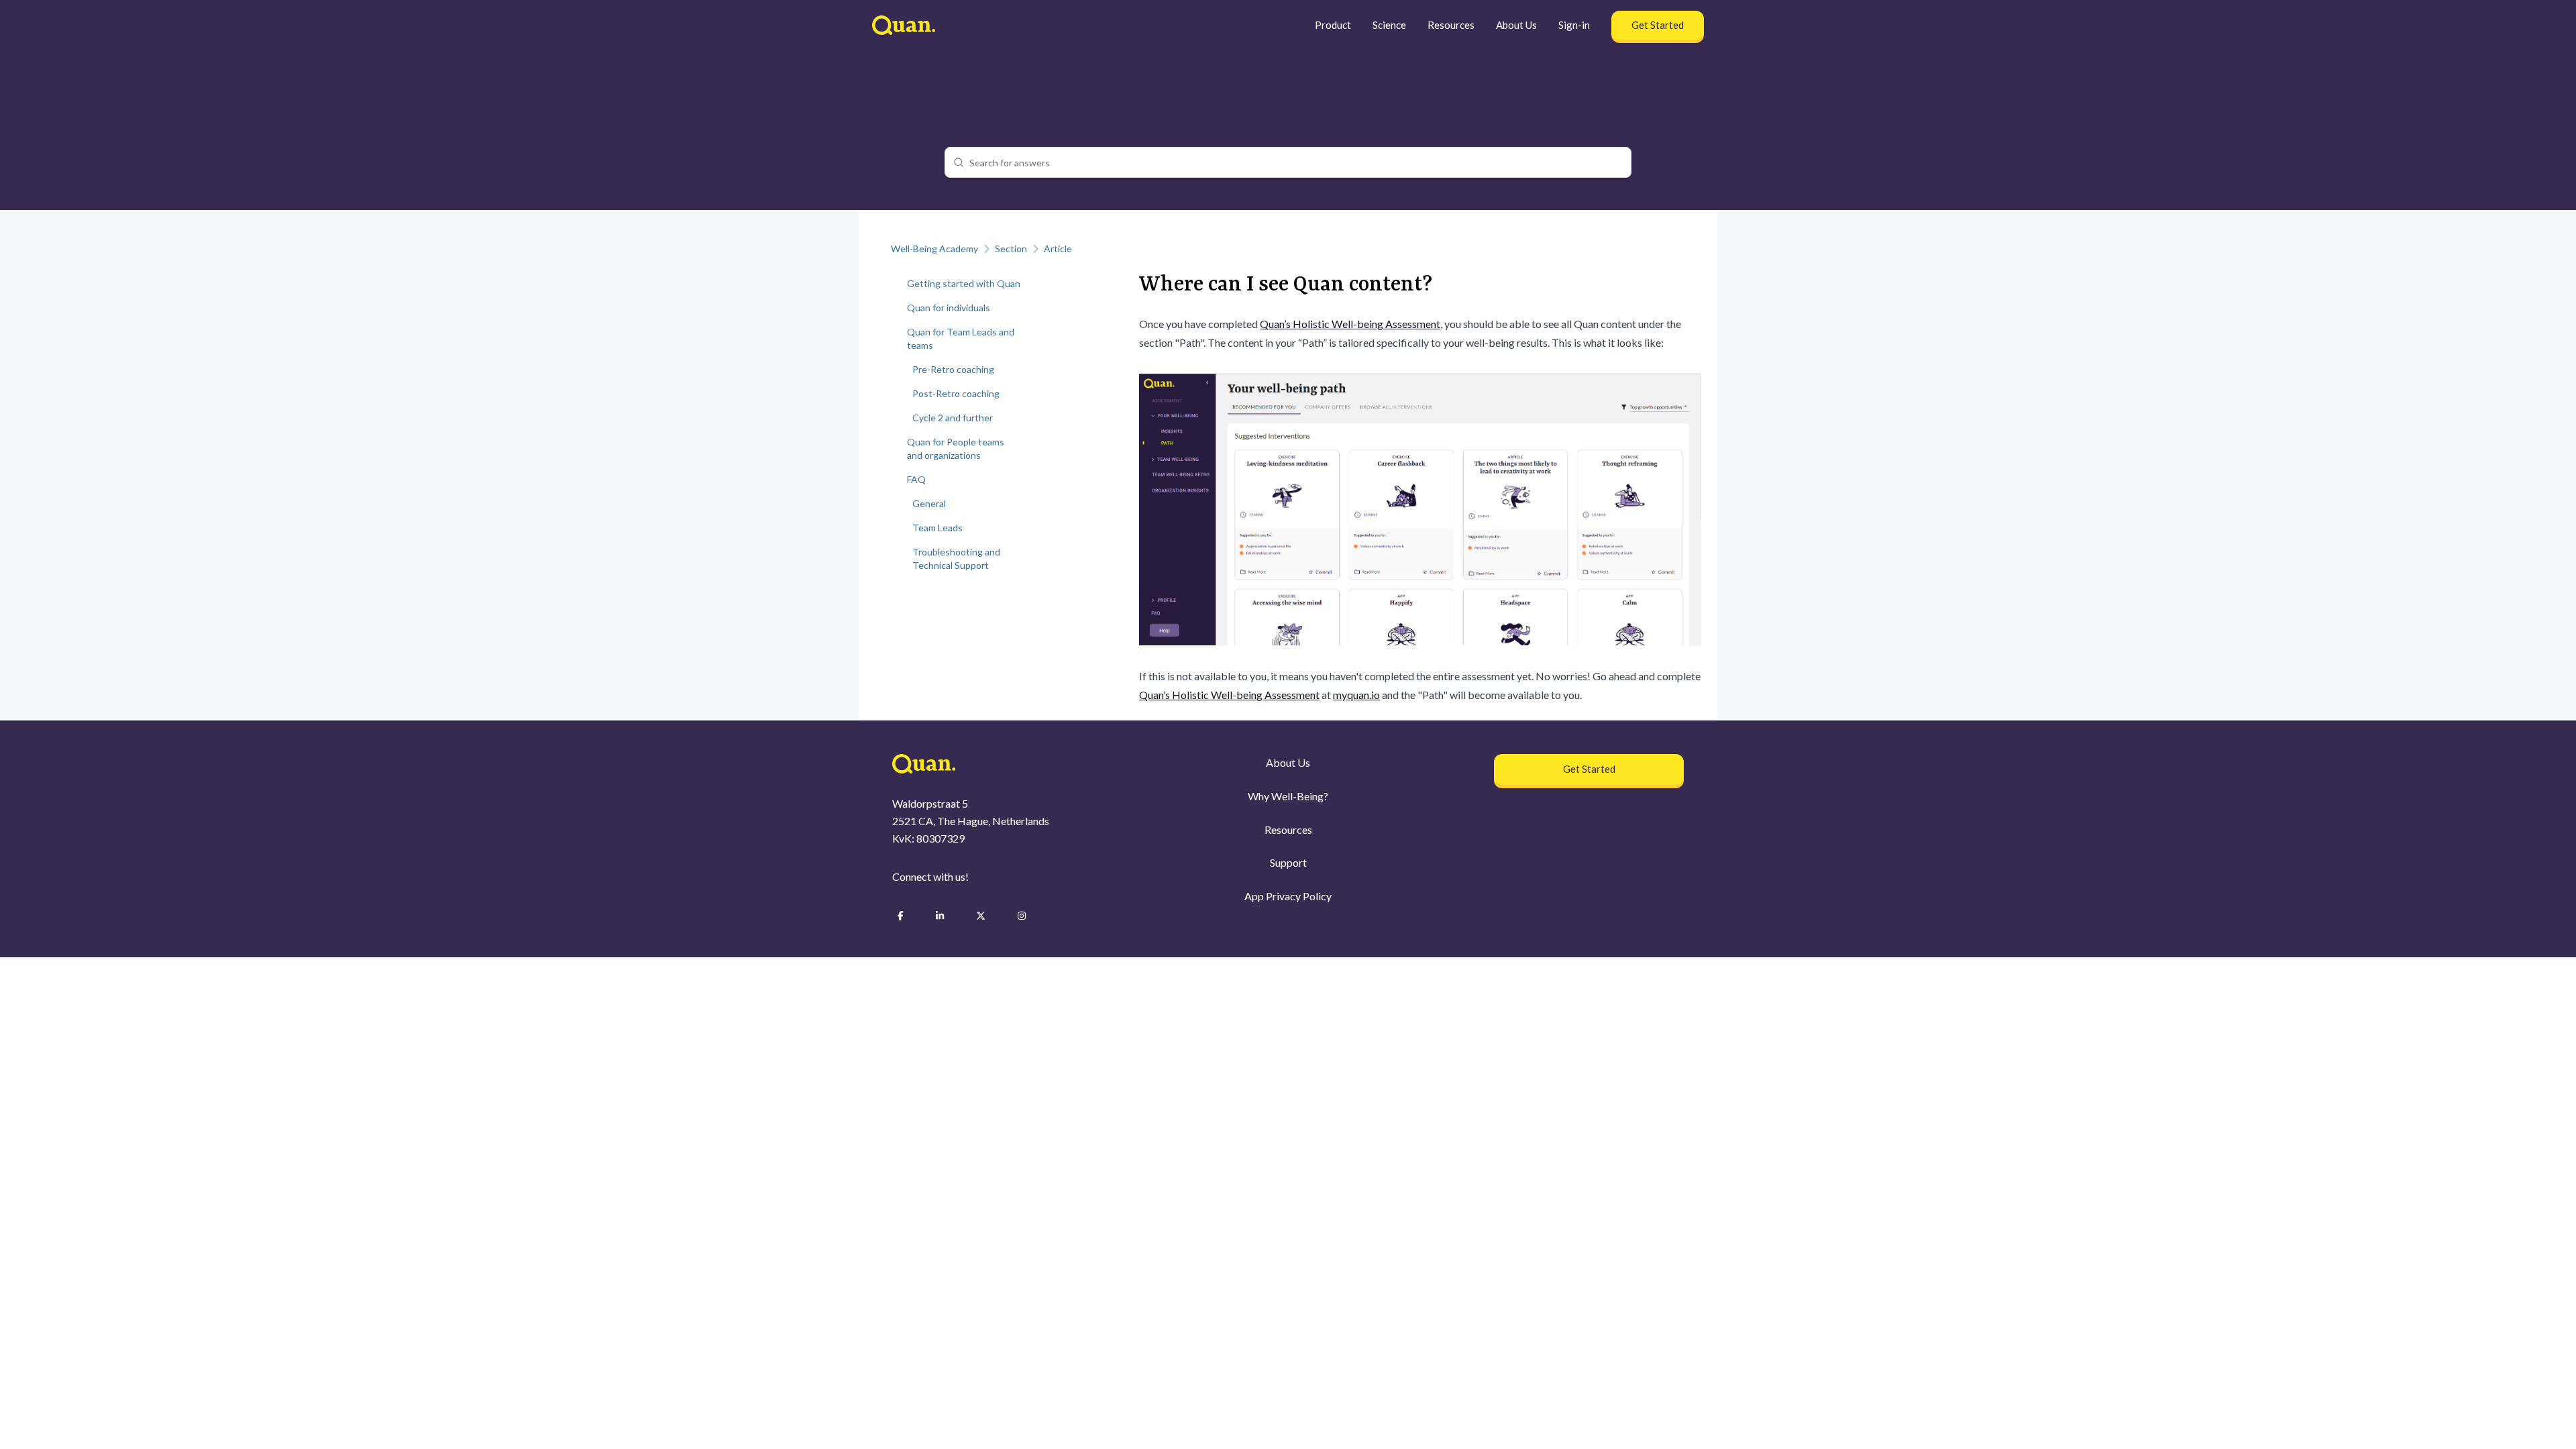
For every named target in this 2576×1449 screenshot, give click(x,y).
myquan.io (1356, 695)
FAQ (916, 479)
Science (1389, 25)
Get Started (1658, 25)
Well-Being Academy (934, 249)
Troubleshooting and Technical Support (956, 558)
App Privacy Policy (1288, 896)
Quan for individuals (949, 308)
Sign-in (1574, 25)
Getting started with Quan (964, 283)
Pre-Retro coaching (953, 369)
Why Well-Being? (1288, 796)
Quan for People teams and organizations (956, 448)
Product (1333, 25)
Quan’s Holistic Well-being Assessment (1350, 324)
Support (1288, 862)
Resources (1451, 25)
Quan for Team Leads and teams (961, 338)
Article (1058, 249)
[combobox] (1296, 162)
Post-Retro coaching (956, 393)
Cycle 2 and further (953, 418)
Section (1011, 249)
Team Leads (937, 528)
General (929, 503)
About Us (1516, 25)
